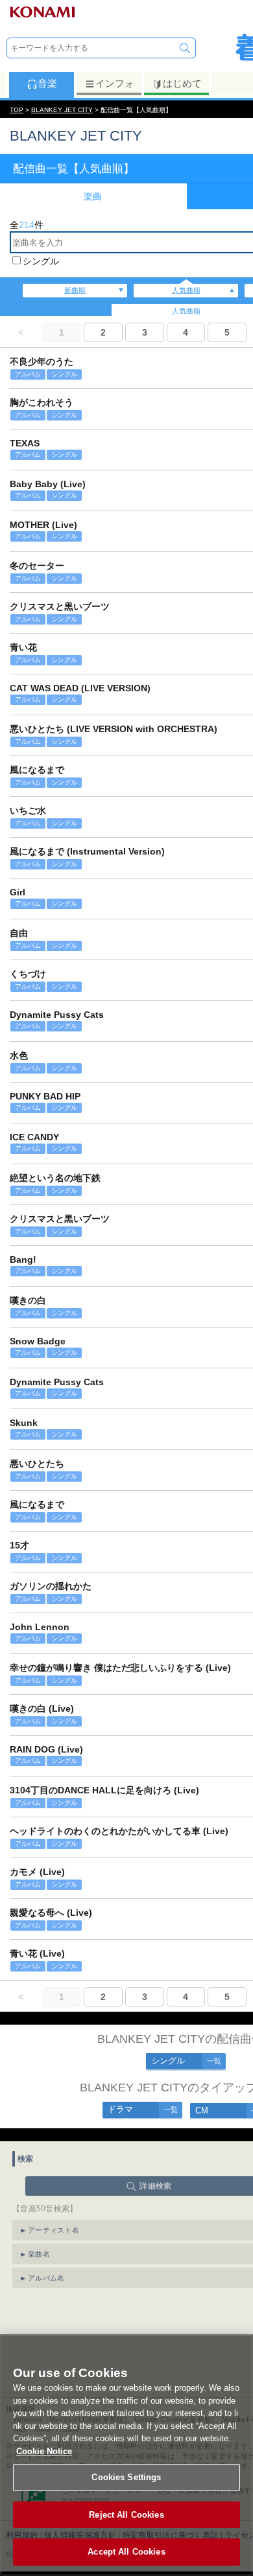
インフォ (115, 83)
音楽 (47, 83)
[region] (126, 2455)
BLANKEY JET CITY (62, 110)
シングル (41, 261)
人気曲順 (186, 290)
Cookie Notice (44, 2451)
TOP (17, 110)
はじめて (182, 83)
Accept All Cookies (126, 2552)
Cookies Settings (126, 2477)
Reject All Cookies (126, 2515)
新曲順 (75, 290)
